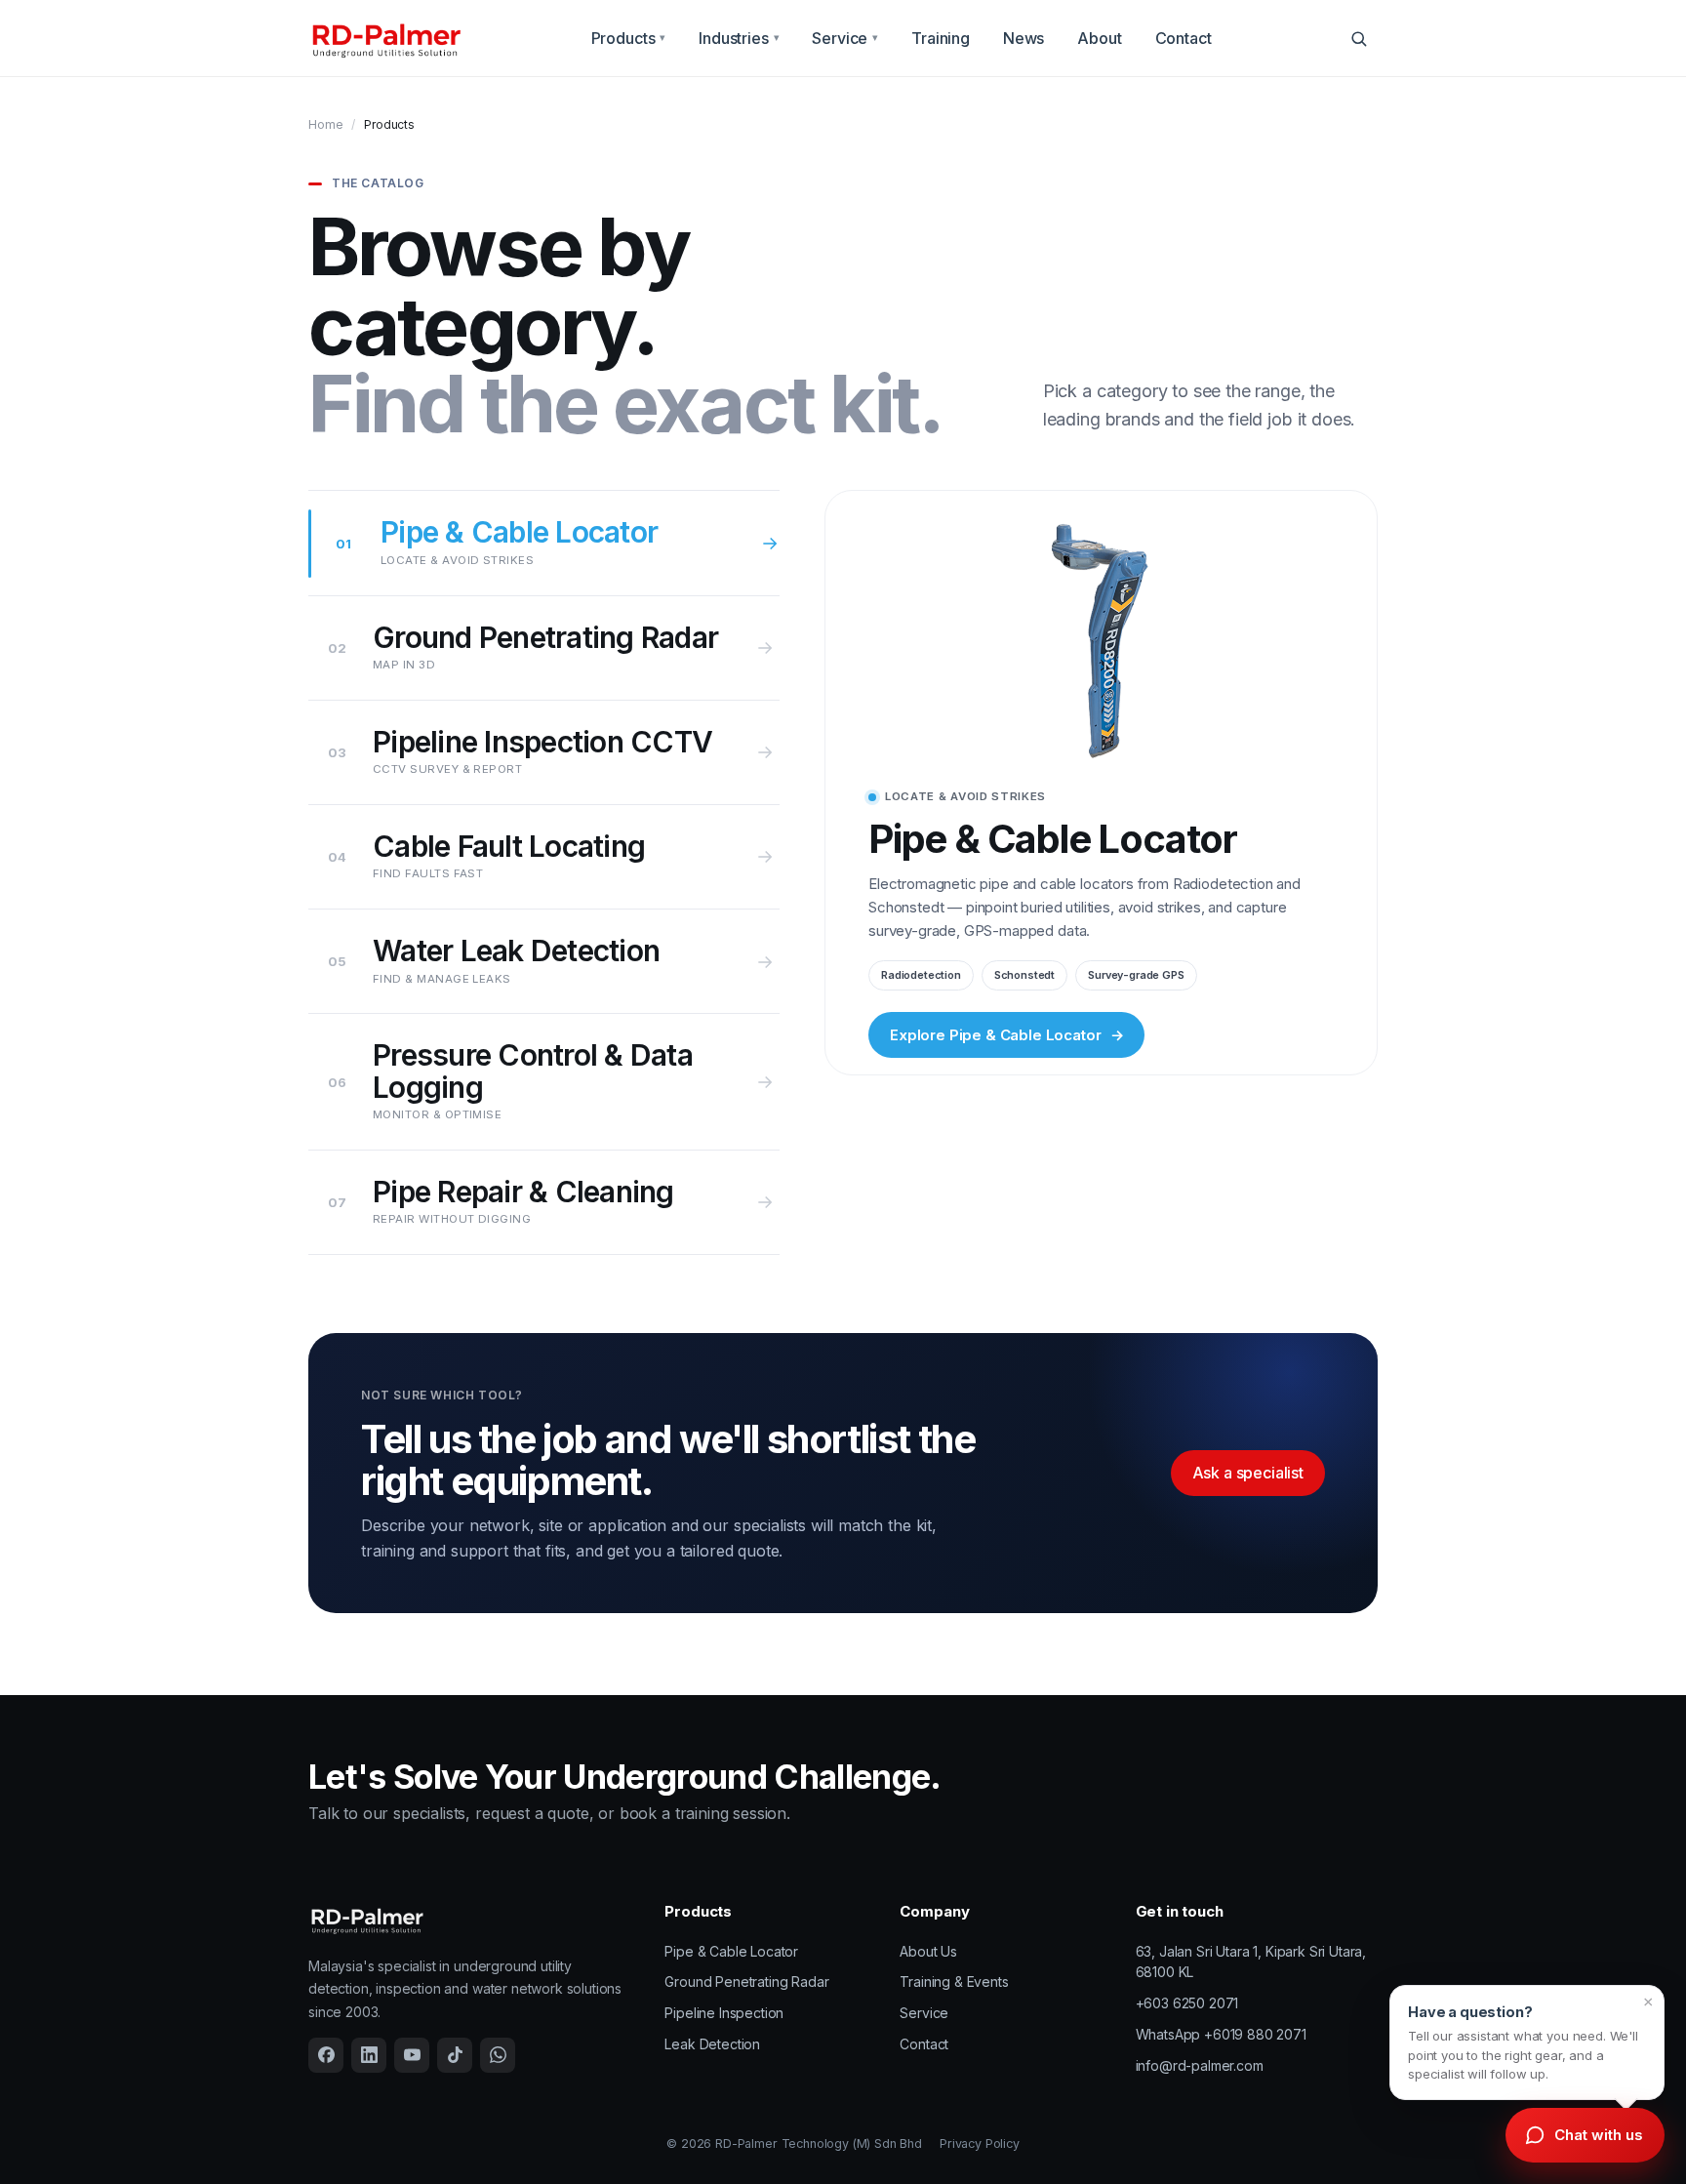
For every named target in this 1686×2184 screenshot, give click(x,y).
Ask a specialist (1248, 1473)
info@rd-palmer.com (1200, 2065)
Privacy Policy (980, 2144)
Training (941, 38)
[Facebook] (326, 2055)
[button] (1527, 2042)
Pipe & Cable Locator (731, 1951)
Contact (1184, 38)
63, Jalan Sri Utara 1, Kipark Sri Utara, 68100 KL (1251, 1962)
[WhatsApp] (498, 2055)
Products (629, 38)
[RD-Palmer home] (386, 39)
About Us (928, 1951)
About (1099, 38)
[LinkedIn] (369, 2055)
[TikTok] (455, 2055)
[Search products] (1358, 38)
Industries (739, 38)
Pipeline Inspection (724, 2013)
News (1024, 38)
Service (845, 38)
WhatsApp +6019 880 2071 (1221, 2034)
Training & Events (954, 1982)
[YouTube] (412, 2055)
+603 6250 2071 (1187, 2003)
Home (325, 124)
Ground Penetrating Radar (746, 1982)
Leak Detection (712, 2044)
